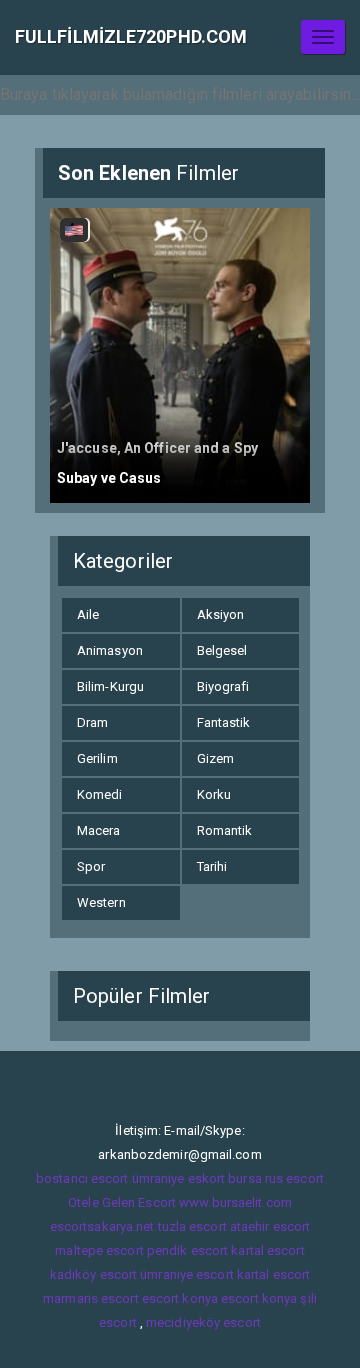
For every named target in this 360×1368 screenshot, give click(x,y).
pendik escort (187, 1250)
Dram (92, 722)
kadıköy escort (93, 1274)
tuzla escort (192, 1226)
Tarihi (212, 866)
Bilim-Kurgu (110, 686)
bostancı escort (82, 1178)
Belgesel (222, 650)
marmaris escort (91, 1298)
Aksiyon (221, 614)
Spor (91, 866)
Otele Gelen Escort (122, 1202)
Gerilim (97, 758)
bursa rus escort (276, 1178)
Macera (99, 830)
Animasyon (110, 650)
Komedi (100, 794)
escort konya (180, 1298)
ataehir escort (270, 1226)
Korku (214, 794)
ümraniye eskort (179, 1178)
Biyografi (223, 686)
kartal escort (267, 1250)
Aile (88, 614)
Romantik (225, 830)
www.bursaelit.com (235, 1202)
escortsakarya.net (102, 1226)
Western (101, 902)
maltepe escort (99, 1250)
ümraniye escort (187, 1274)
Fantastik (224, 722)
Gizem (216, 758)
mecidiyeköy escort (203, 1322)
